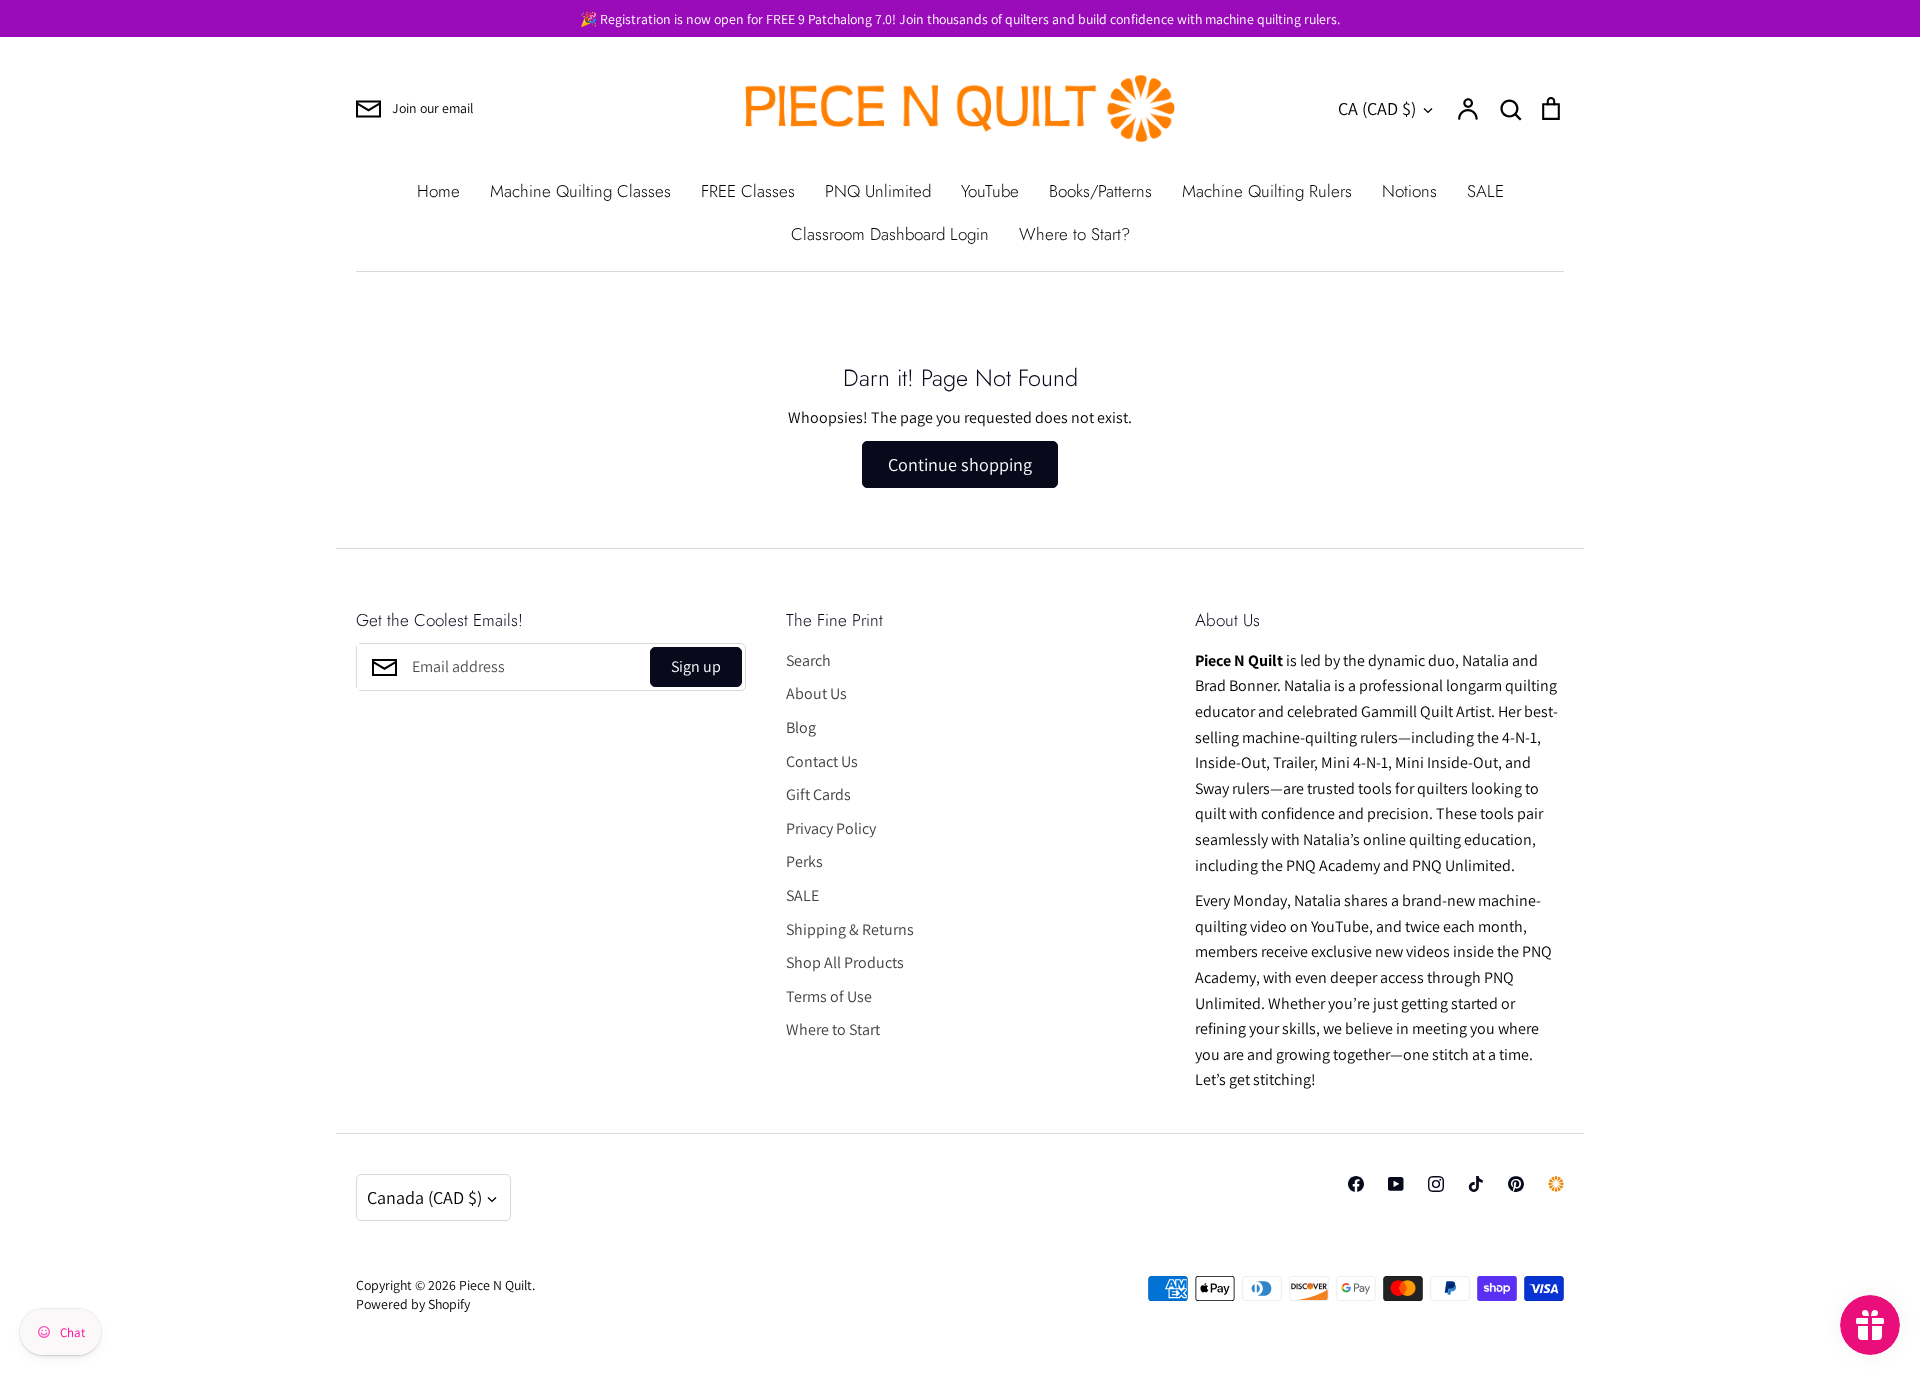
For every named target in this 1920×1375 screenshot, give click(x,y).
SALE (1485, 191)
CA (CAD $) (1377, 108)
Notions (1409, 191)
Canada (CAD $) (424, 1197)
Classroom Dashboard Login (890, 234)
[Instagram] (1436, 1184)
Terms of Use (829, 996)
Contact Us (822, 761)
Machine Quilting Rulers (1267, 191)
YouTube (990, 191)
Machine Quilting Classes (580, 191)
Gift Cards (818, 794)
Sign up (696, 666)
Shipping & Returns (850, 929)
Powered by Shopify (413, 1304)
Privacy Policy (831, 828)
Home (438, 191)
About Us (816, 693)
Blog (801, 727)
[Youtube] (1396, 1184)
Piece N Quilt (495, 1285)
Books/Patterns (1100, 191)
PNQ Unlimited (878, 191)
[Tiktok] (1476, 1184)
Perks (804, 861)
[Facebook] (1356, 1184)
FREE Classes (748, 191)
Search (808, 660)
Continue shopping (960, 464)
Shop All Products (845, 962)
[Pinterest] (1516, 1184)
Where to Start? (1074, 234)
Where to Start (833, 1029)
